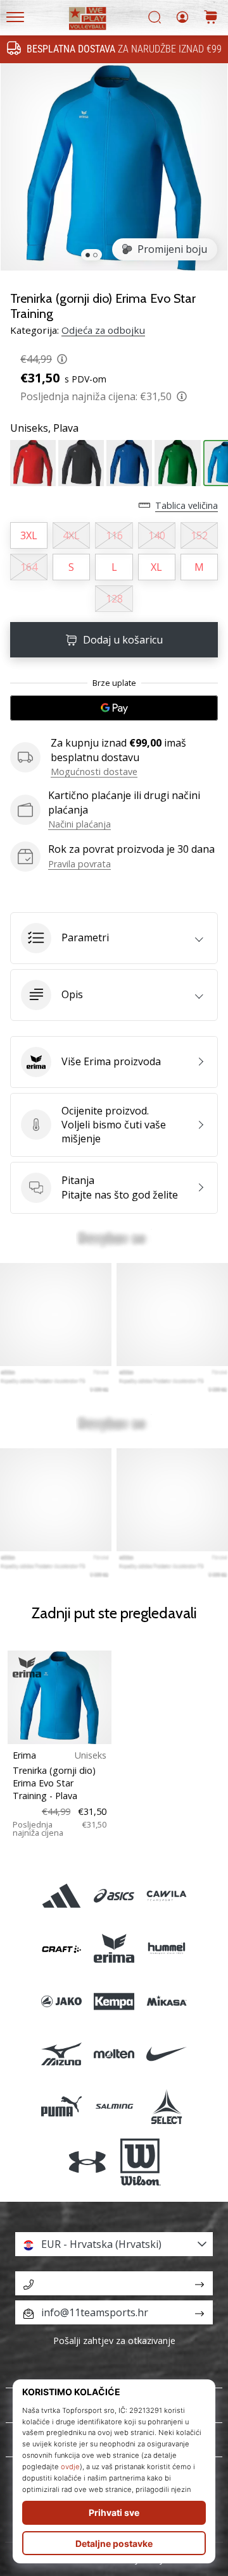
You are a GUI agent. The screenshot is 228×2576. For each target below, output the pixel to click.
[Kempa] (114, 2001)
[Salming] (114, 2106)
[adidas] (61, 1896)
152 (199, 535)
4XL (71, 535)
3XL (29, 535)
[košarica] (211, 18)
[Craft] (61, 1949)
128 (114, 599)
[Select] (167, 2106)
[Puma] (61, 2106)
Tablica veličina (187, 505)
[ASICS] (114, 1896)
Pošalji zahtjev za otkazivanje (114, 2341)
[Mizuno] (61, 2054)
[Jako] (61, 2001)
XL (156, 567)
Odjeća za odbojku (103, 330)
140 (157, 535)
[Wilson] (140, 2163)
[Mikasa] (167, 2001)
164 (29, 567)
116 (114, 535)
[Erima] (114, 1949)
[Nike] (167, 2054)
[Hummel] (167, 1949)
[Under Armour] (88, 2163)
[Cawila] (167, 1896)
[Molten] (114, 2054)
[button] (114, 938)
